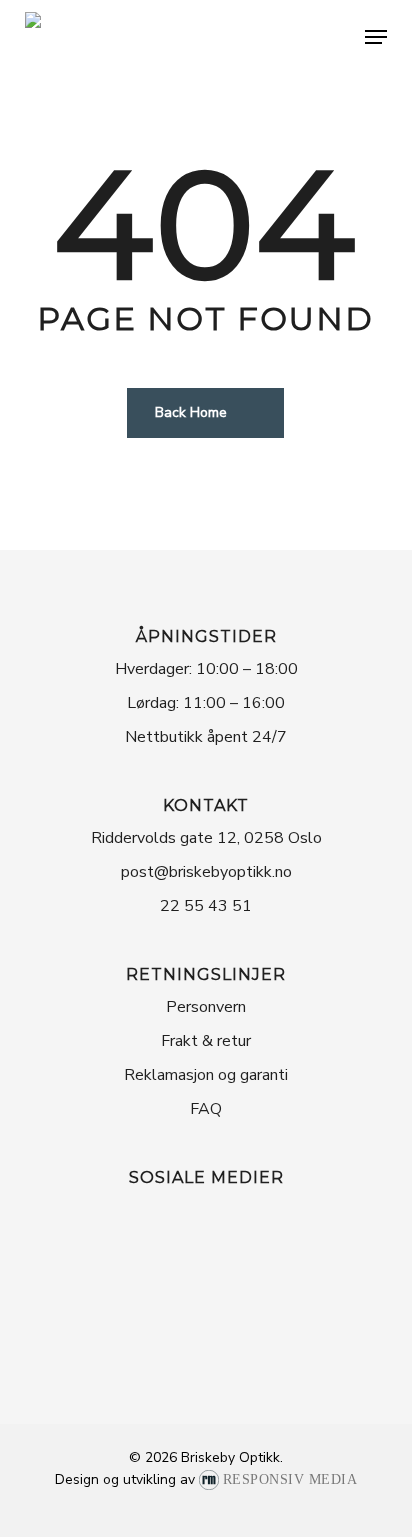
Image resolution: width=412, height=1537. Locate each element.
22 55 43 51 (206, 906)
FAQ (206, 1109)
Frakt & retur (206, 1041)
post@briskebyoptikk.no (206, 872)
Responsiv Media (290, 1479)
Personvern (206, 1007)
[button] (376, 37)
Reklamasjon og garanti (206, 1075)
